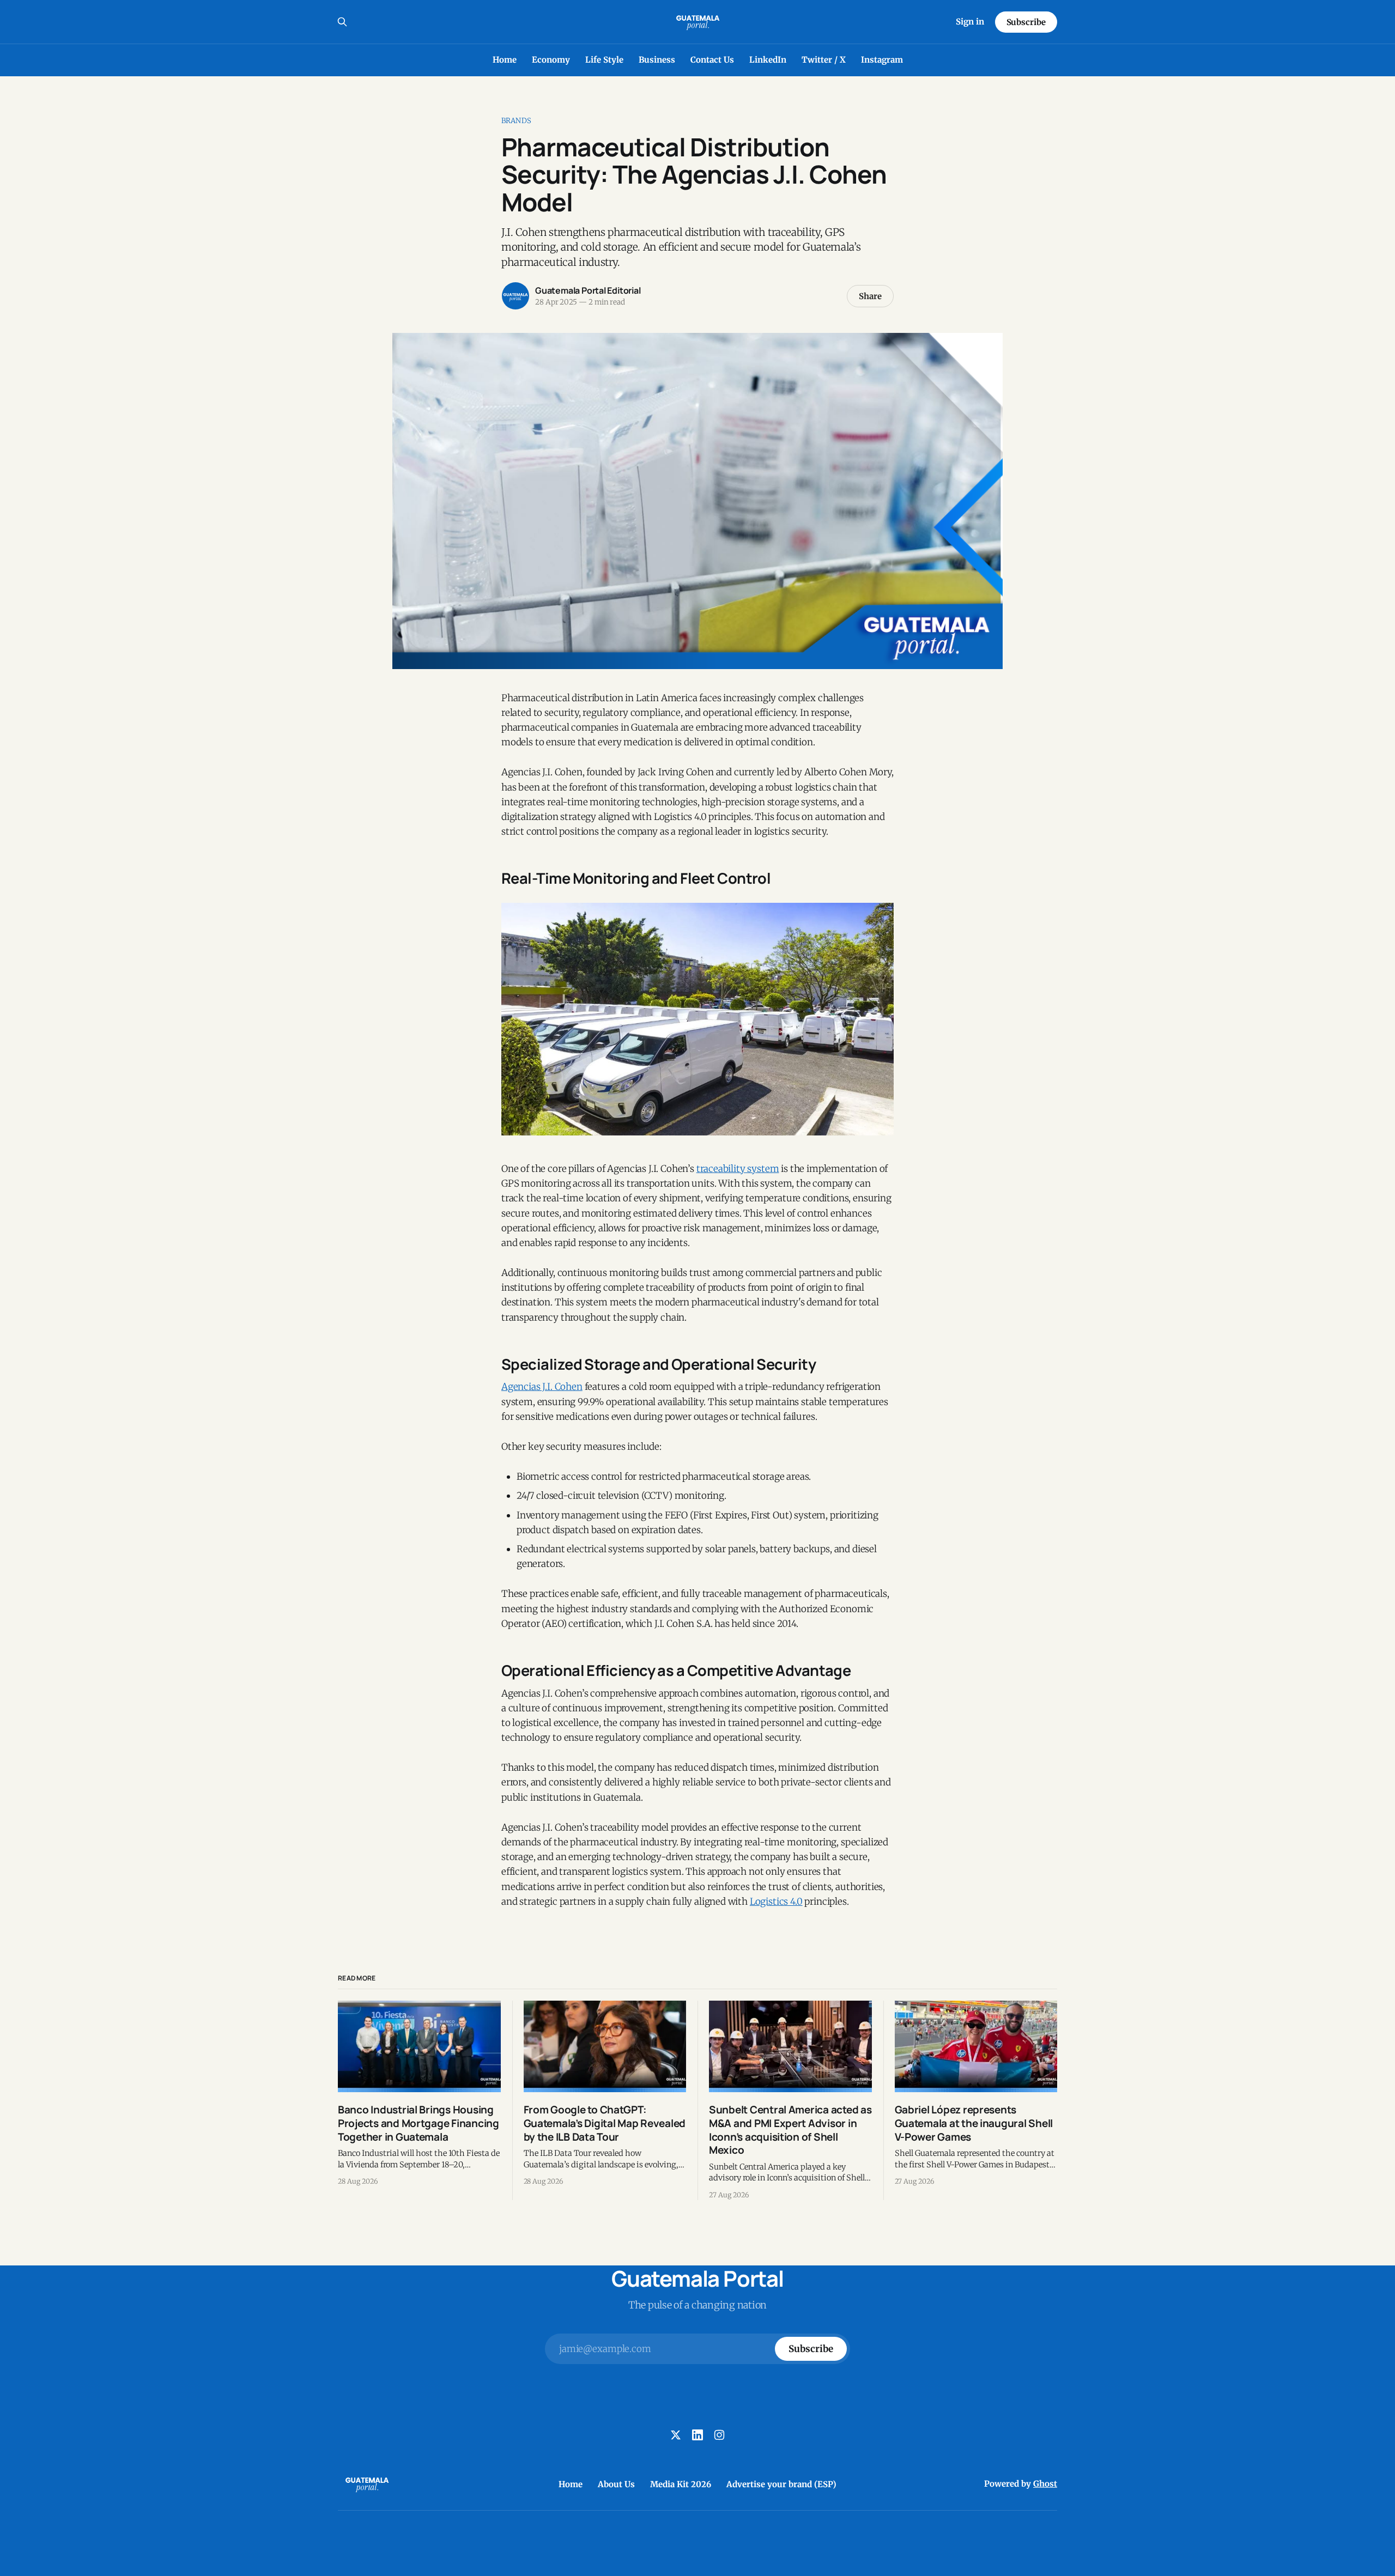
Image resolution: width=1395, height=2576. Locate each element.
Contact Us (712, 60)
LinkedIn (768, 60)
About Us (616, 2484)
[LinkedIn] (697, 2435)
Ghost (1045, 2484)
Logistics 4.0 (776, 1901)
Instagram (882, 60)
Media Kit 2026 (681, 2484)
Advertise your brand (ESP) (781, 2484)
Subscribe (1026, 22)
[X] (676, 2435)
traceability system (738, 1169)
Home (505, 60)
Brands (516, 121)
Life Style (604, 60)
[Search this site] (342, 22)
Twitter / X (824, 60)
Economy (551, 60)
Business (657, 60)
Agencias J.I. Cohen (542, 1387)
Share (870, 296)
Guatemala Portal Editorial (588, 290)
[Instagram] (719, 2435)
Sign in (970, 22)
